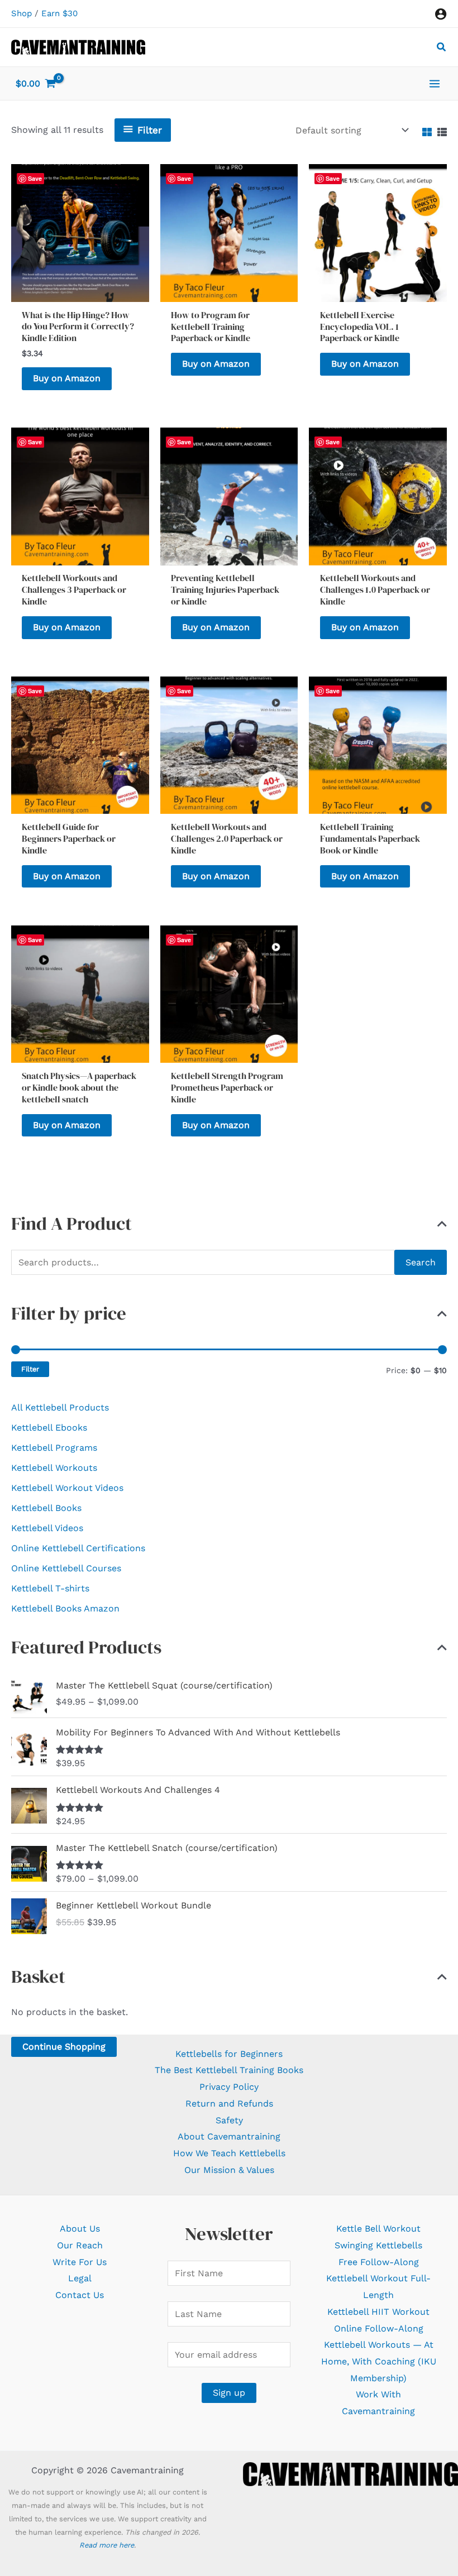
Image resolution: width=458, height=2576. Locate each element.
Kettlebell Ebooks (49, 1428)
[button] (442, 48)
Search (421, 1262)
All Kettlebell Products (60, 1407)
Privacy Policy (229, 2087)
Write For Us (80, 2262)
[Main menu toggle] (435, 83)
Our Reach (80, 2245)
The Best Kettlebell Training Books (229, 2070)
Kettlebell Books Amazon (65, 1608)
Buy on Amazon (67, 378)
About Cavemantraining (229, 2136)
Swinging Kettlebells (378, 2245)
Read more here (107, 2545)
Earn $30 (59, 13)
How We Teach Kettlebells (229, 2153)
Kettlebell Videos (47, 1528)
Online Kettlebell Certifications (78, 1548)
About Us (80, 2229)
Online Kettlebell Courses (66, 1568)
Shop (22, 13)
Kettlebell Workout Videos (67, 1488)
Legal (80, 2278)
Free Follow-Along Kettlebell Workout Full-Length (378, 2278)
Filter (30, 1369)
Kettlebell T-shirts (50, 1588)
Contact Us (80, 2295)
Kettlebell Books (46, 1508)
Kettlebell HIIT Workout (378, 2312)
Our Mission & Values (229, 2170)
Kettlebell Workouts (54, 1468)
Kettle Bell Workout (378, 2229)
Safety (229, 2120)
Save (184, 178)
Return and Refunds (229, 2104)
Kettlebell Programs (54, 1448)
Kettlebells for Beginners (229, 2054)
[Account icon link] (441, 14)
